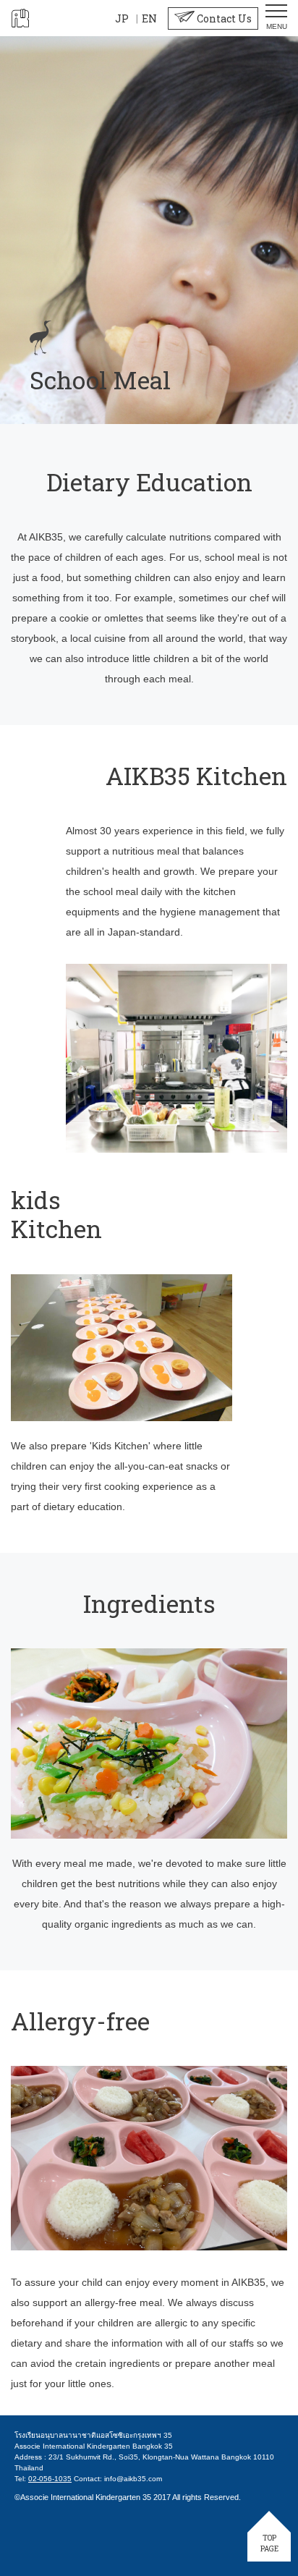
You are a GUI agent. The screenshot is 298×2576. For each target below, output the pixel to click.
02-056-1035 (50, 2479)
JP (122, 18)
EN (149, 18)
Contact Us (223, 18)
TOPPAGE (269, 2543)
